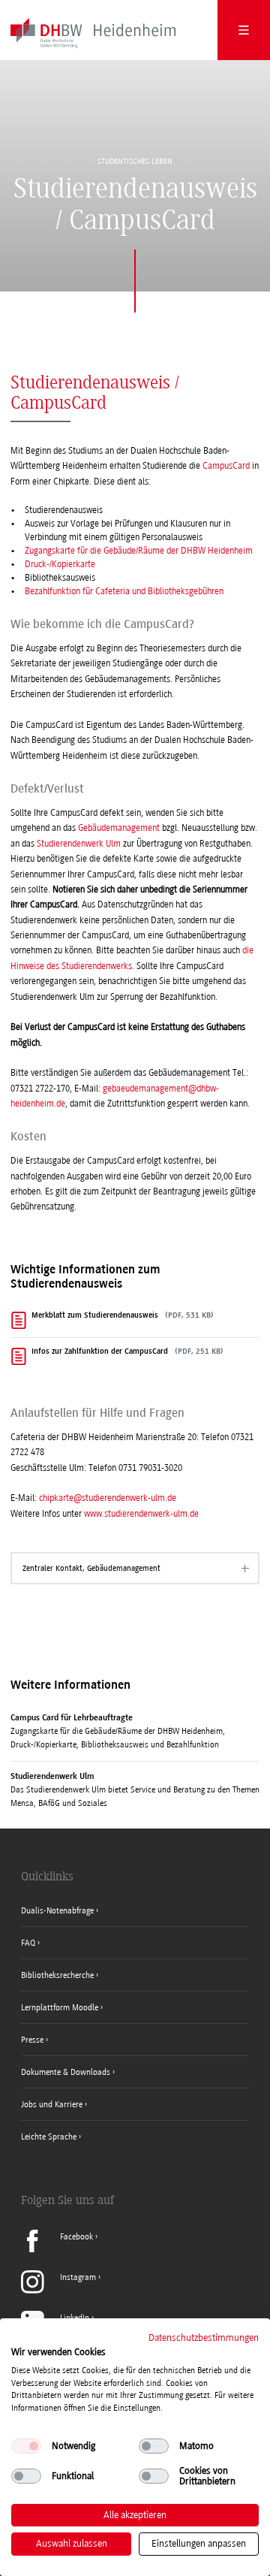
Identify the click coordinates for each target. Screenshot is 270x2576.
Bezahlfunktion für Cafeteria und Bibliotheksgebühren (124, 591)
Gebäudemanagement (119, 828)
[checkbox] (26, 2446)
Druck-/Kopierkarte (60, 564)
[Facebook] (59, 2249)
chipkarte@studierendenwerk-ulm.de (108, 1498)
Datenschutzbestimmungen (204, 2337)
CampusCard (226, 466)
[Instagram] (61, 2291)
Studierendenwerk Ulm (79, 844)
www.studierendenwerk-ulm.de (141, 1514)
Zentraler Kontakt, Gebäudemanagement (91, 1568)
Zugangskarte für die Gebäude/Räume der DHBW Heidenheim (139, 551)
